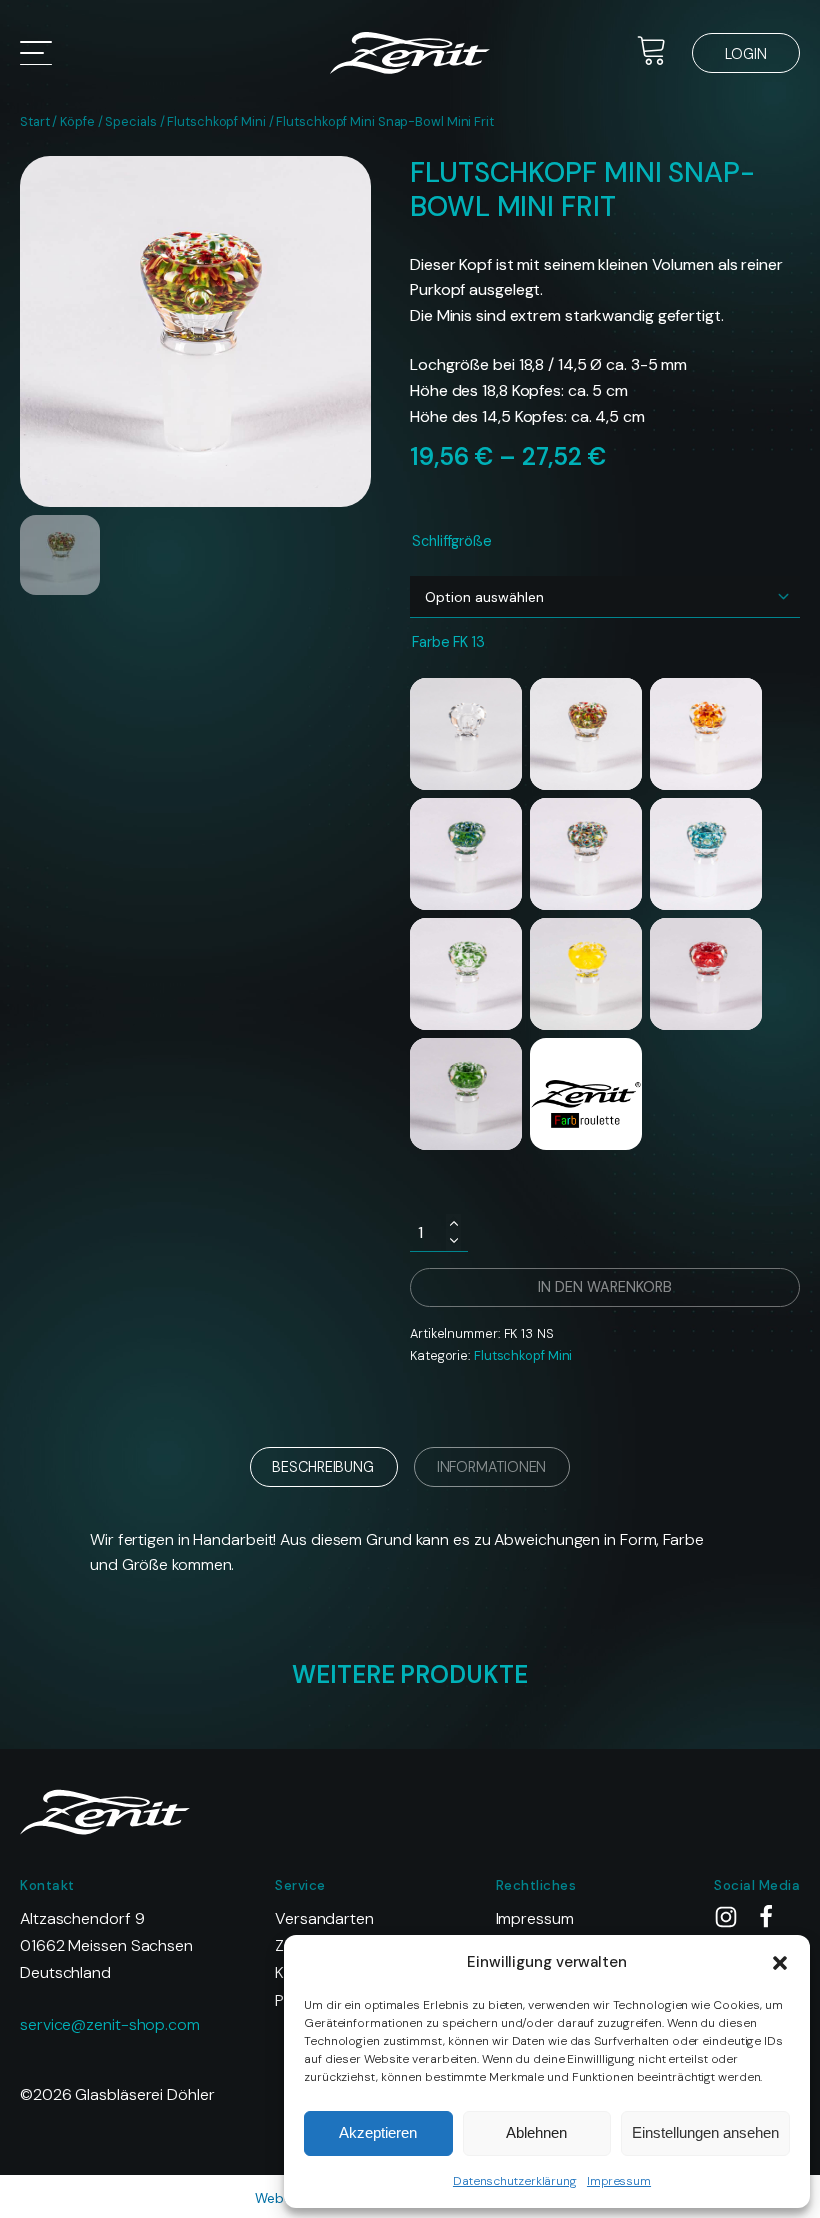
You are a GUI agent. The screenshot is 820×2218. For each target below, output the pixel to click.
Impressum (619, 2181)
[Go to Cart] (652, 53)
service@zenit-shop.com (110, 2024)
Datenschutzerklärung (515, 2181)
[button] (780, 1963)
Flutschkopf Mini (216, 121)
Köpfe (77, 121)
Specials (130, 121)
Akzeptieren (378, 2132)
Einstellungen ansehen (705, 2132)
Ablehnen (536, 2132)
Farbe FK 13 (448, 642)
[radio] (466, 734)
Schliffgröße (452, 541)
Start (35, 121)
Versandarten (324, 1918)
